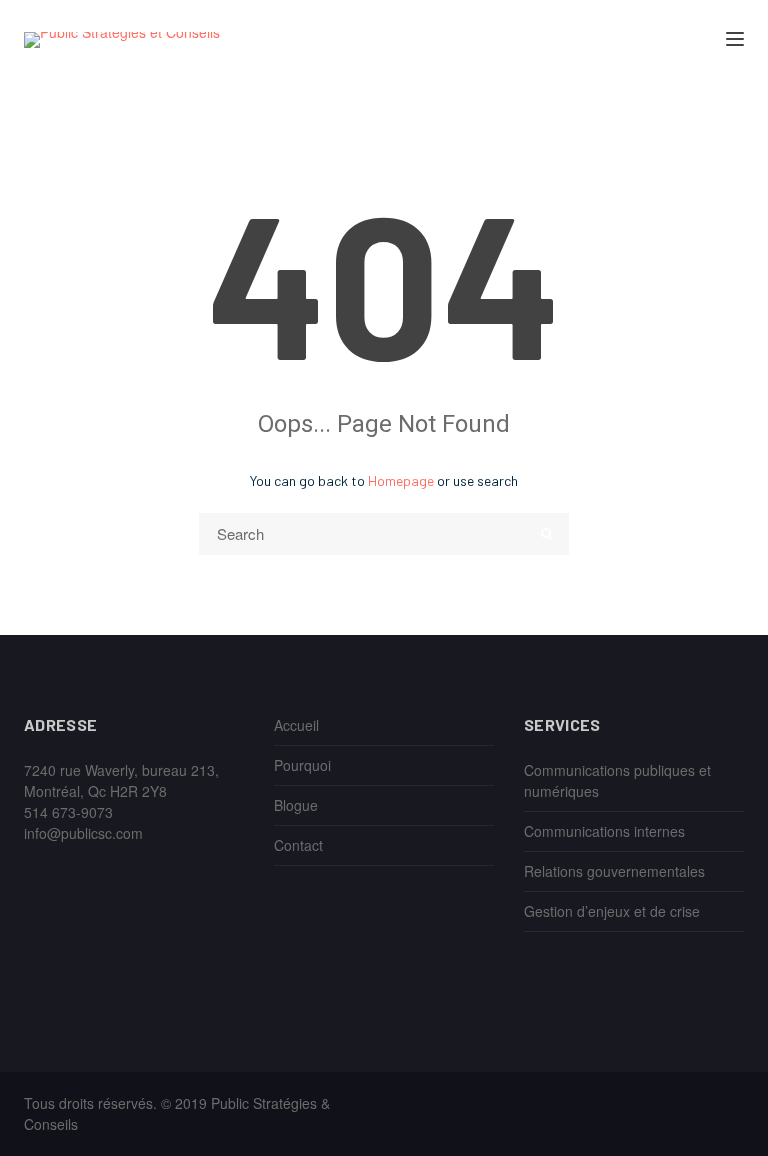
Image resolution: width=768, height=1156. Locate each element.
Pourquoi (302, 765)
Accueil (296, 725)
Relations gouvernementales (614, 871)
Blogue (296, 805)
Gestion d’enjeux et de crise (612, 911)
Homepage (401, 480)
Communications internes (604, 831)
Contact (298, 845)
